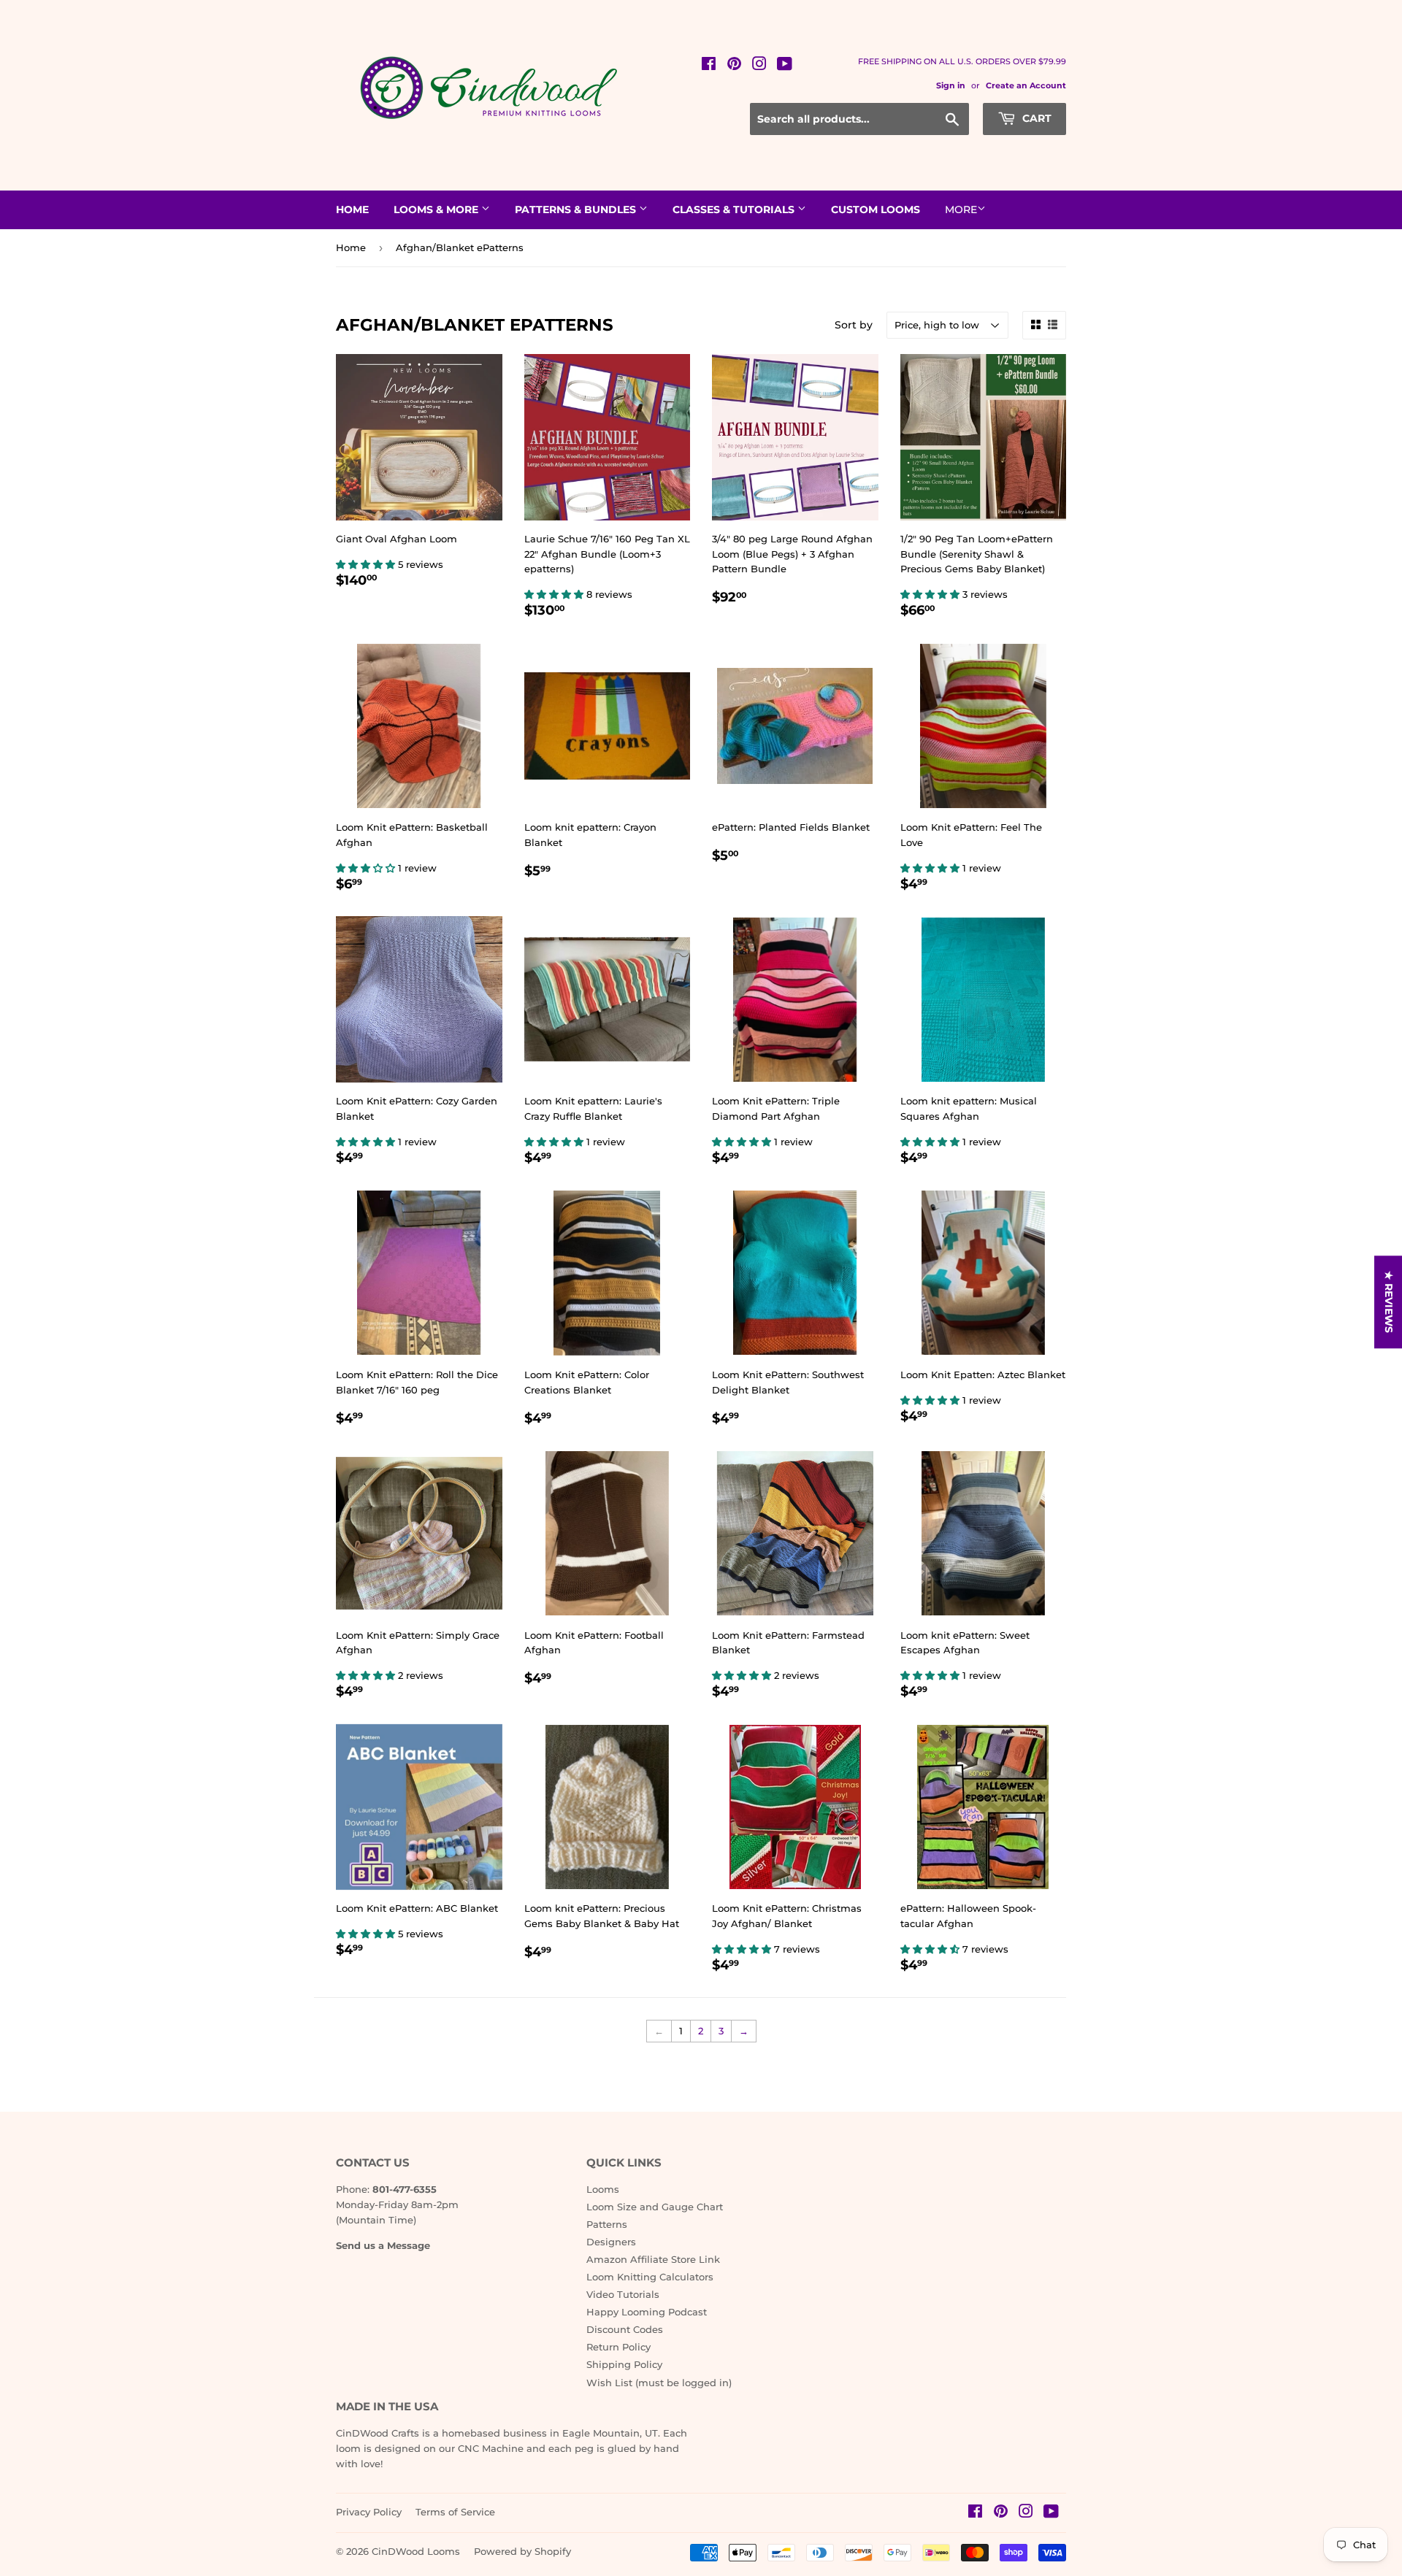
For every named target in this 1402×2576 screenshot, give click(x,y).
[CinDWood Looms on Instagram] (759, 66)
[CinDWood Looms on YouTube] (785, 66)
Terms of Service (455, 2512)
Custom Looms (876, 209)
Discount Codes (625, 2329)
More (961, 209)
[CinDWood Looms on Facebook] (709, 66)
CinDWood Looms (416, 2551)
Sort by (854, 325)
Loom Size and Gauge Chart (655, 2207)
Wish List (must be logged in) (659, 2383)
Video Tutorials (623, 2294)
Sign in (951, 85)
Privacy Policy (369, 2512)
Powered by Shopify (522, 2551)
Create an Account (1026, 85)
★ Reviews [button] (1389, 1302)
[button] (367, 564)
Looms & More (437, 209)
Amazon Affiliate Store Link (653, 2259)
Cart (1035, 118)
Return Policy (618, 2347)
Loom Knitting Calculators (650, 2277)
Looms (603, 2189)
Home (352, 209)
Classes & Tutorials (735, 209)
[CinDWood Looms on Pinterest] (734, 66)
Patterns (607, 2224)
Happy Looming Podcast (647, 2312)
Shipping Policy (624, 2364)
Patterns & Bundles (577, 209)
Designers (611, 2242)
